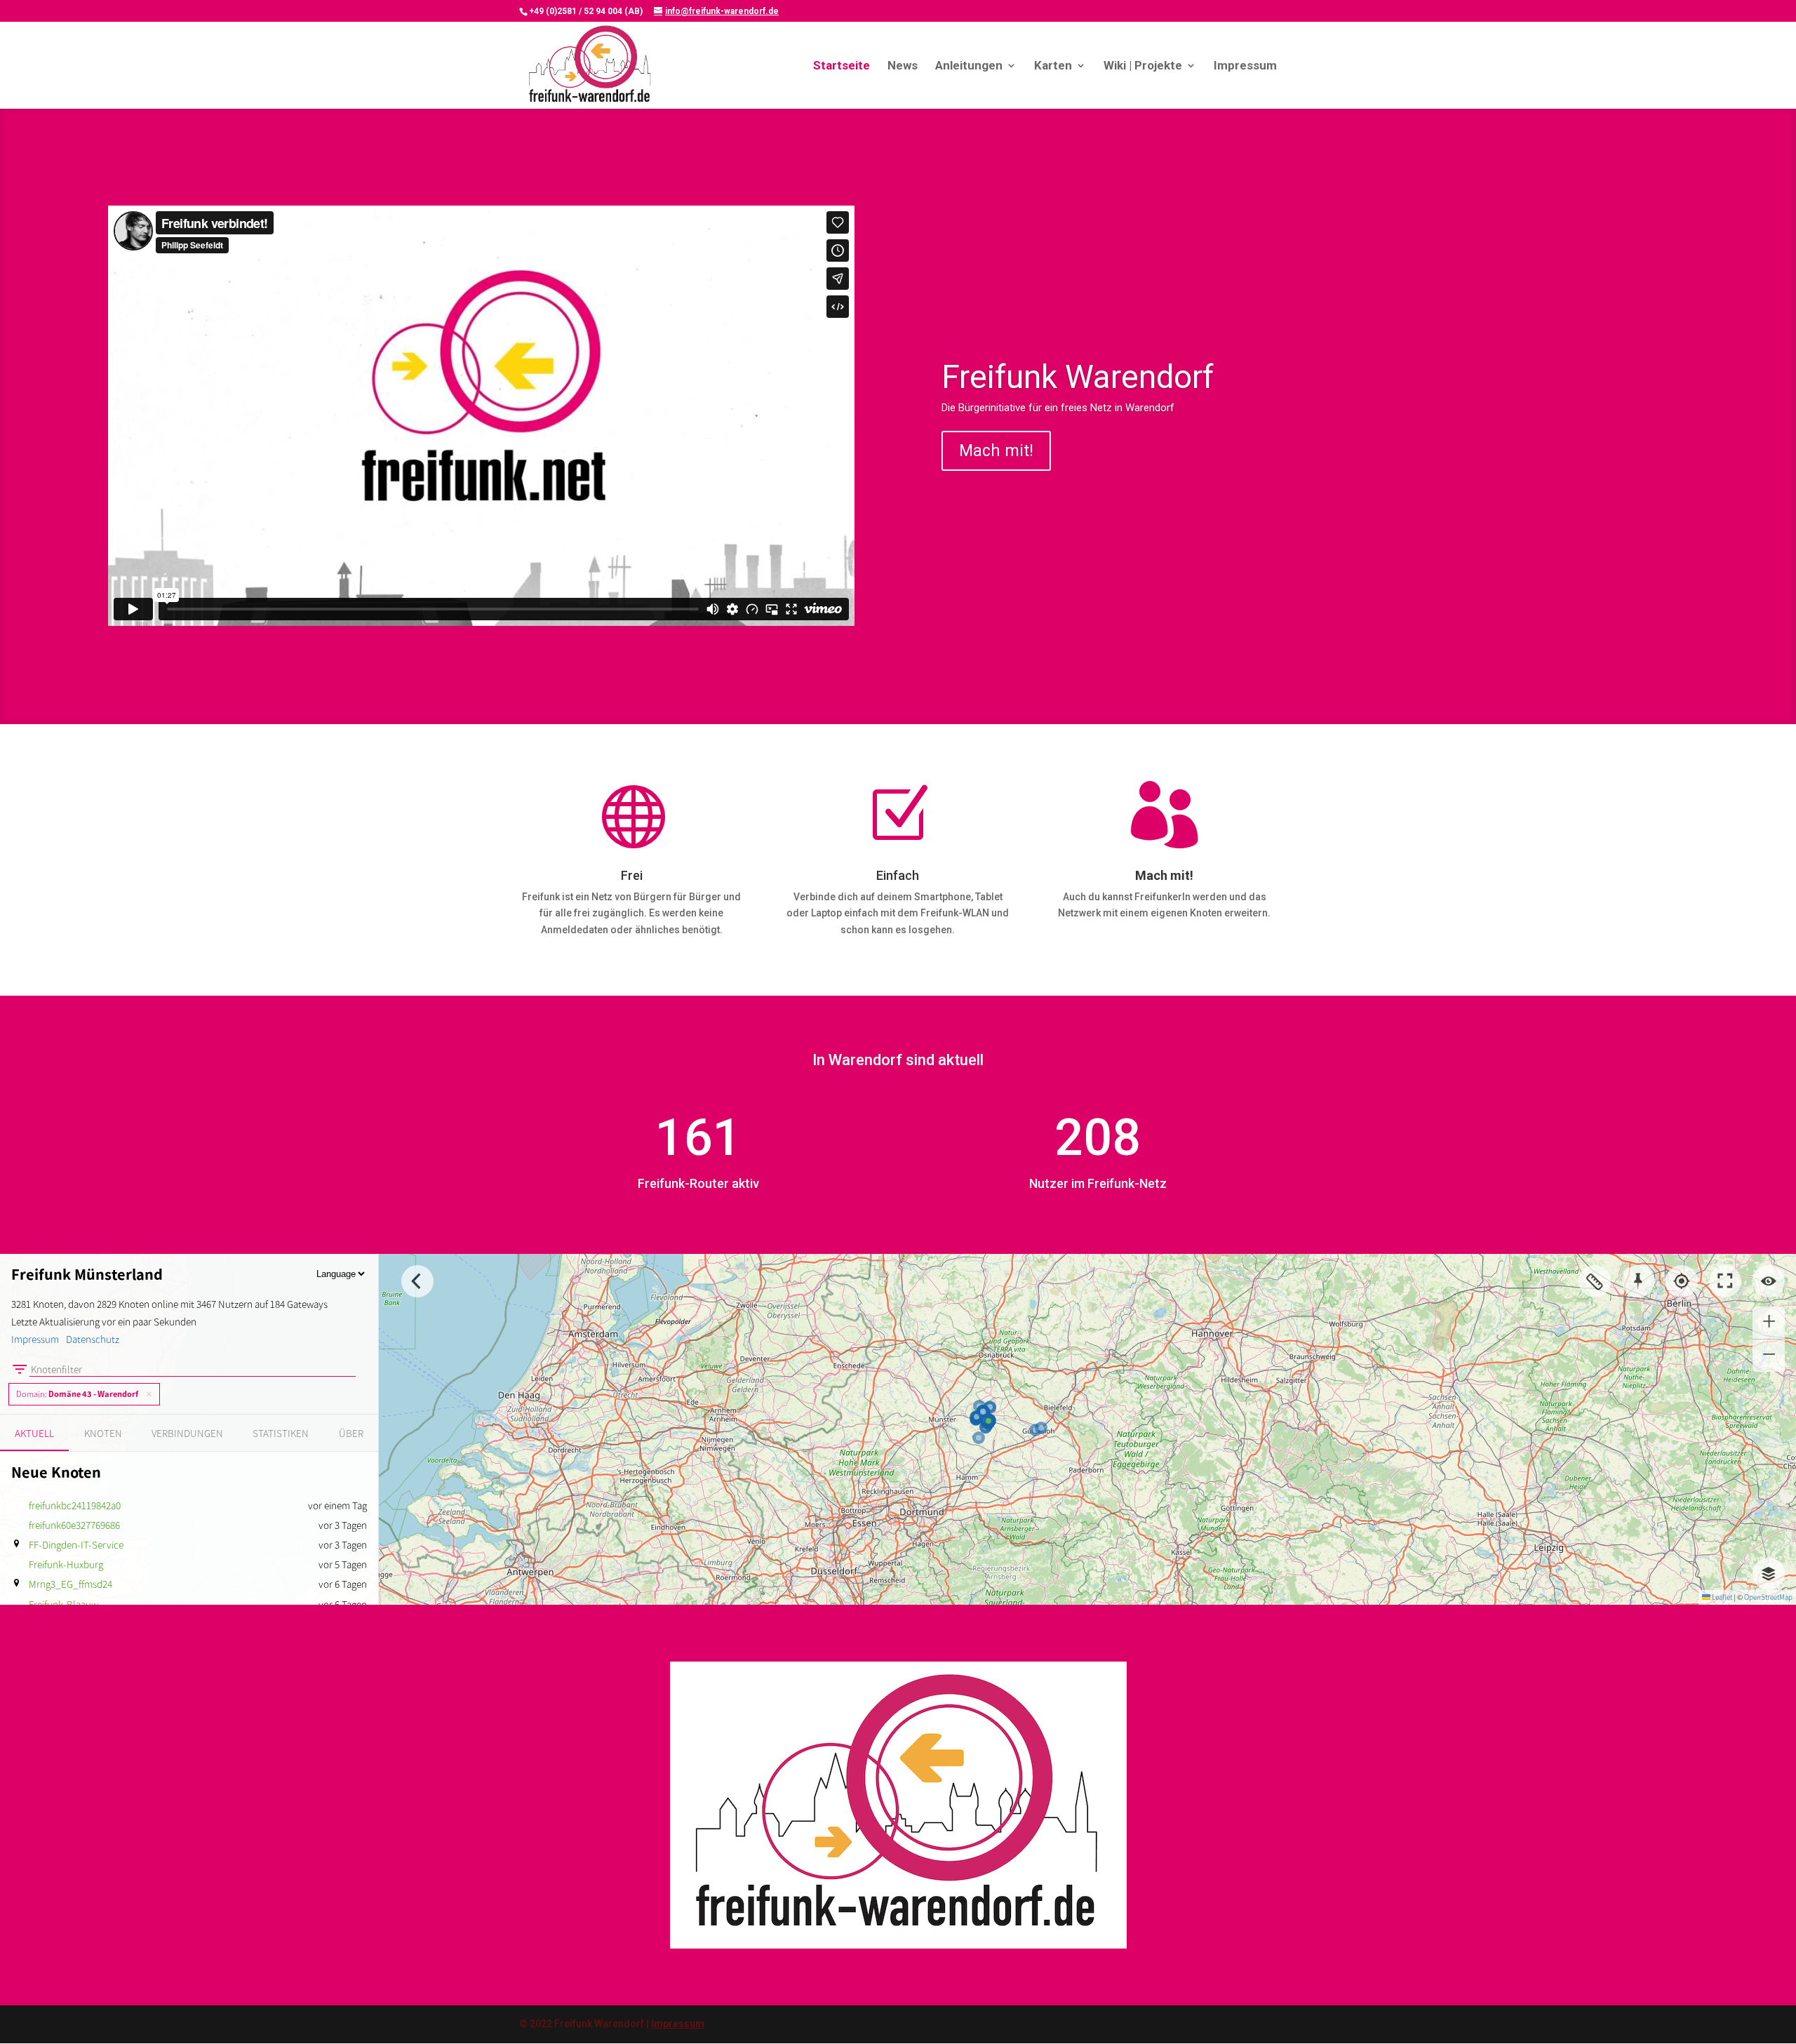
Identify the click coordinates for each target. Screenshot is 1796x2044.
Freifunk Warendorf (1078, 377)
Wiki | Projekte (1143, 66)
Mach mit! (996, 451)
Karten (1053, 66)
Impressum (1245, 66)
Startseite (842, 66)
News (903, 66)
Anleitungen (969, 66)
